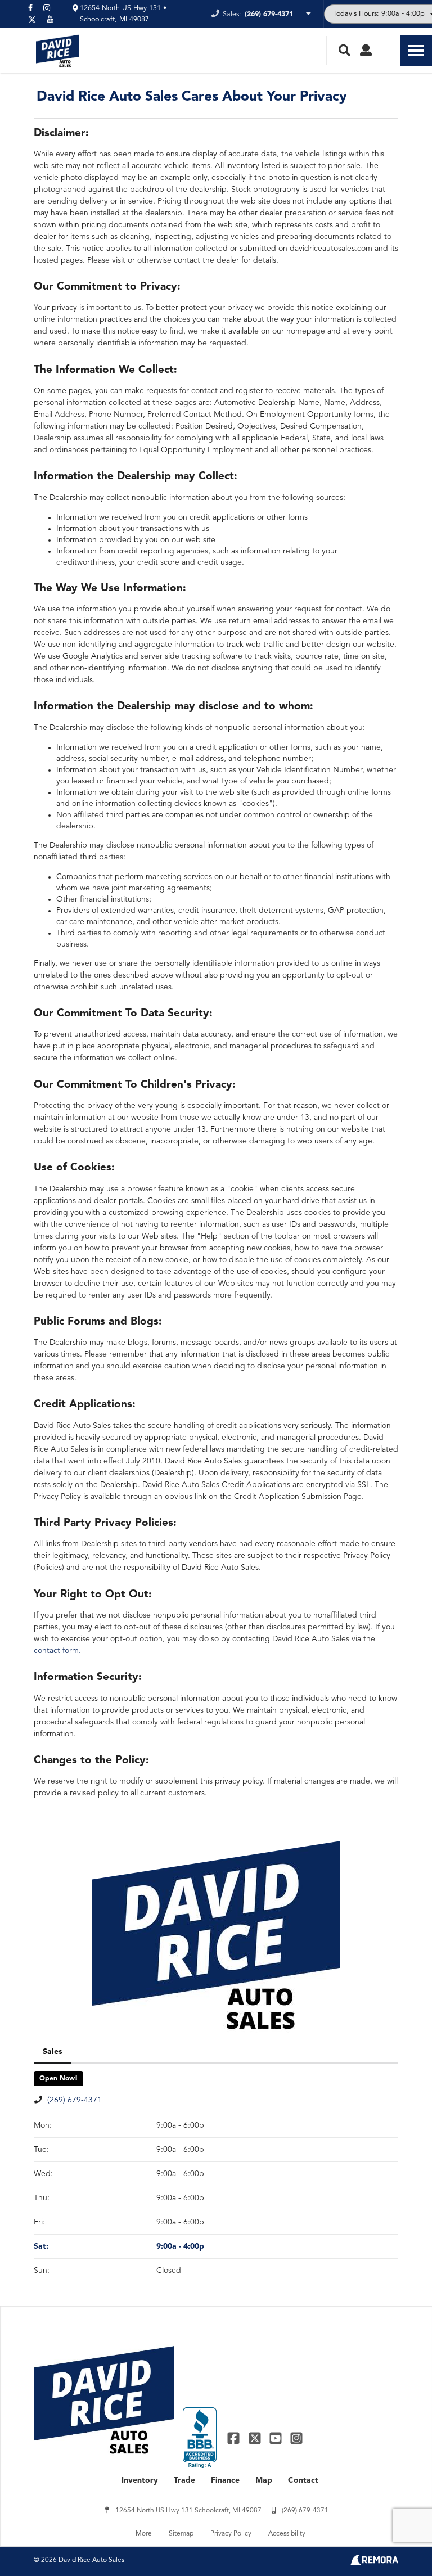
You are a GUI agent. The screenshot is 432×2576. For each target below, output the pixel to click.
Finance (225, 2480)
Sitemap (181, 2534)
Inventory (140, 2480)
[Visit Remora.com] (374, 2563)
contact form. (57, 1651)
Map (264, 2480)
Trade (184, 2480)
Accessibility (287, 2534)
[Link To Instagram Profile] (296, 2438)
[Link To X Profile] (256, 2438)
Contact (303, 2480)
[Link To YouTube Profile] (277, 2438)
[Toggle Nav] (416, 50)
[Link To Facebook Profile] (235, 2438)
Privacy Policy (231, 2534)
